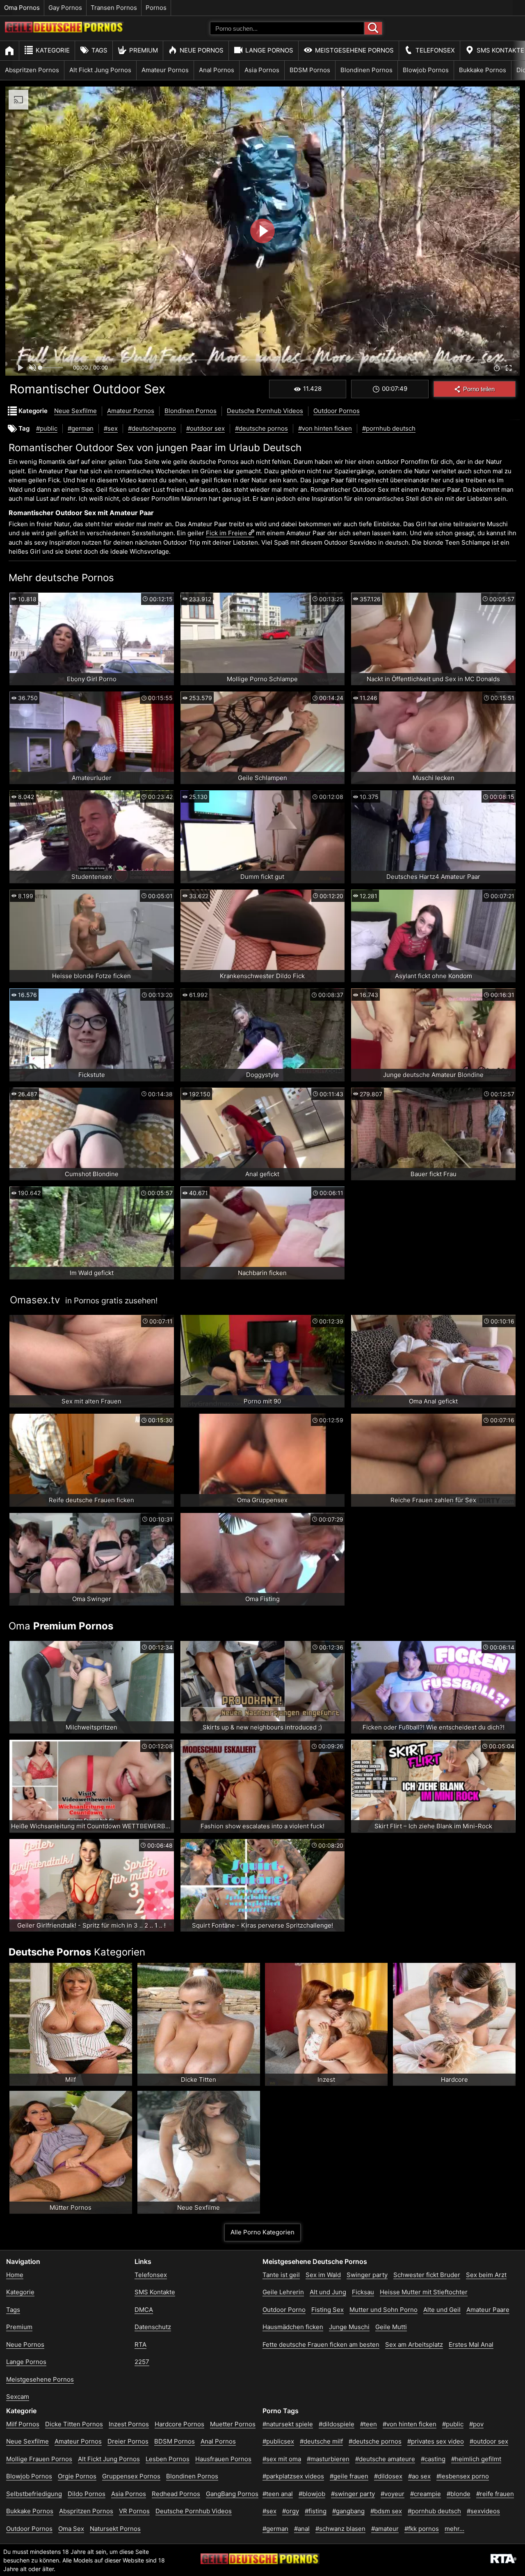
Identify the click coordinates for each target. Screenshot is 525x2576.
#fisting (316, 2511)
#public (47, 428)
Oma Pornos (22, 8)
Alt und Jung (328, 2292)
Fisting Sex (328, 2310)
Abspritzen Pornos (32, 70)
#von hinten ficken (325, 428)
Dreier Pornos (128, 2441)
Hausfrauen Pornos (223, 2459)
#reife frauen (495, 2494)
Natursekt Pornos (115, 2529)
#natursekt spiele (288, 2424)
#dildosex (388, 2476)
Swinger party (367, 2275)
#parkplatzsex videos (293, 2476)
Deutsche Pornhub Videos (265, 411)
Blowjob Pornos (426, 70)
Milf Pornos (23, 2424)
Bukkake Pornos (483, 70)
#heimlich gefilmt (476, 2459)
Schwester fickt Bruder (427, 2275)
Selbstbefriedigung (34, 2494)
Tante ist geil (281, 2275)
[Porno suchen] (373, 28)
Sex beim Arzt (486, 2275)
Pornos (156, 8)
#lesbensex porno (463, 2476)
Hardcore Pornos (179, 2424)
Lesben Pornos (168, 2459)
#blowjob (312, 2494)
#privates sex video (436, 2441)
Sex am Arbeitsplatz (414, 2344)
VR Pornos (134, 2511)
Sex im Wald (323, 2275)
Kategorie (53, 50)
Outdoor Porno (284, 2310)
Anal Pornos (217, 70)
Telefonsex (435, 50)
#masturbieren (328, 2459)
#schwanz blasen (340, 2529)
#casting (433, 2459)
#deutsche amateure (385, 2459)
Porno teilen (479, 389)
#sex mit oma (282, 2459)
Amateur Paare (488, 2310)
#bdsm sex (386, 2511)
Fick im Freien (226, 533)
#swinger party (353, 2494)
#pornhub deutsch (389, 428)
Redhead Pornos (176, 2494)
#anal (302, 2529)
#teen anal (278, 2494)
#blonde (459, 2494)
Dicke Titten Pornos (74, 2424)
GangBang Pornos (232, 2494)
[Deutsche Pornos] (64, 30)
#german (81, 428)
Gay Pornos (65, 8)
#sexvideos (483, 2511)
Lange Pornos (269, 50)
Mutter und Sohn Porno (383, 2310)
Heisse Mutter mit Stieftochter (424, 2292)
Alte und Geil (442, 2310)
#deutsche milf (321, 2441)
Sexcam (18, 2397)
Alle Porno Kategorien (262, 2232)
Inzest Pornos (129, 2424)
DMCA (144, 2310)
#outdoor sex (205, 428)
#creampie (426, 2494)
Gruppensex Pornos (131, 2476)
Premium (144, 50)
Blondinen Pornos (366, 70)
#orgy (291, 2511)
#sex (111, 428)
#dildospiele (337, 2424)
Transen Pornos (114, 8)
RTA (140, 2344)
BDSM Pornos (310, 70)
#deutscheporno (152, 428)
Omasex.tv (35, 1300)
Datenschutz (153, 2327)
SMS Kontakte (155, 2292)
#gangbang (348, 2511)
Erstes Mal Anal (471, 2344)
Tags (99, 50)
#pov (476, 2424)
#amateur (385, 2529)
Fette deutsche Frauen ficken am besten (321, 2344)
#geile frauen (349, 2476)
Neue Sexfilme (75, 411)
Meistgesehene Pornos (354, 50)
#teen (369, 2424)
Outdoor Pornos (337, 411)
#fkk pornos (422, 2529)
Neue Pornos (202, 50)
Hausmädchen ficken (293, 2327)
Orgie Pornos (77, 2476)
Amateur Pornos (165, 70)
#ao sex (419, 2476)
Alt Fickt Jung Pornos (100, 70)
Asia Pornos (262, 70)
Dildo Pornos (87, 2494)
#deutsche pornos (261, 428)
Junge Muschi (349, 2327)
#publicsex (278, 2441)
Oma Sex (71, 2529)
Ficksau (363, 2292)
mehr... (454, 2529)
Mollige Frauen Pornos (39, 2459)
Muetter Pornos (233, 2424)
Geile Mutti (391, 2327)
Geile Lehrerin (283, 2292)
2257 (142, 2362)
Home (15, 2275)
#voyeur (393, 2494)
